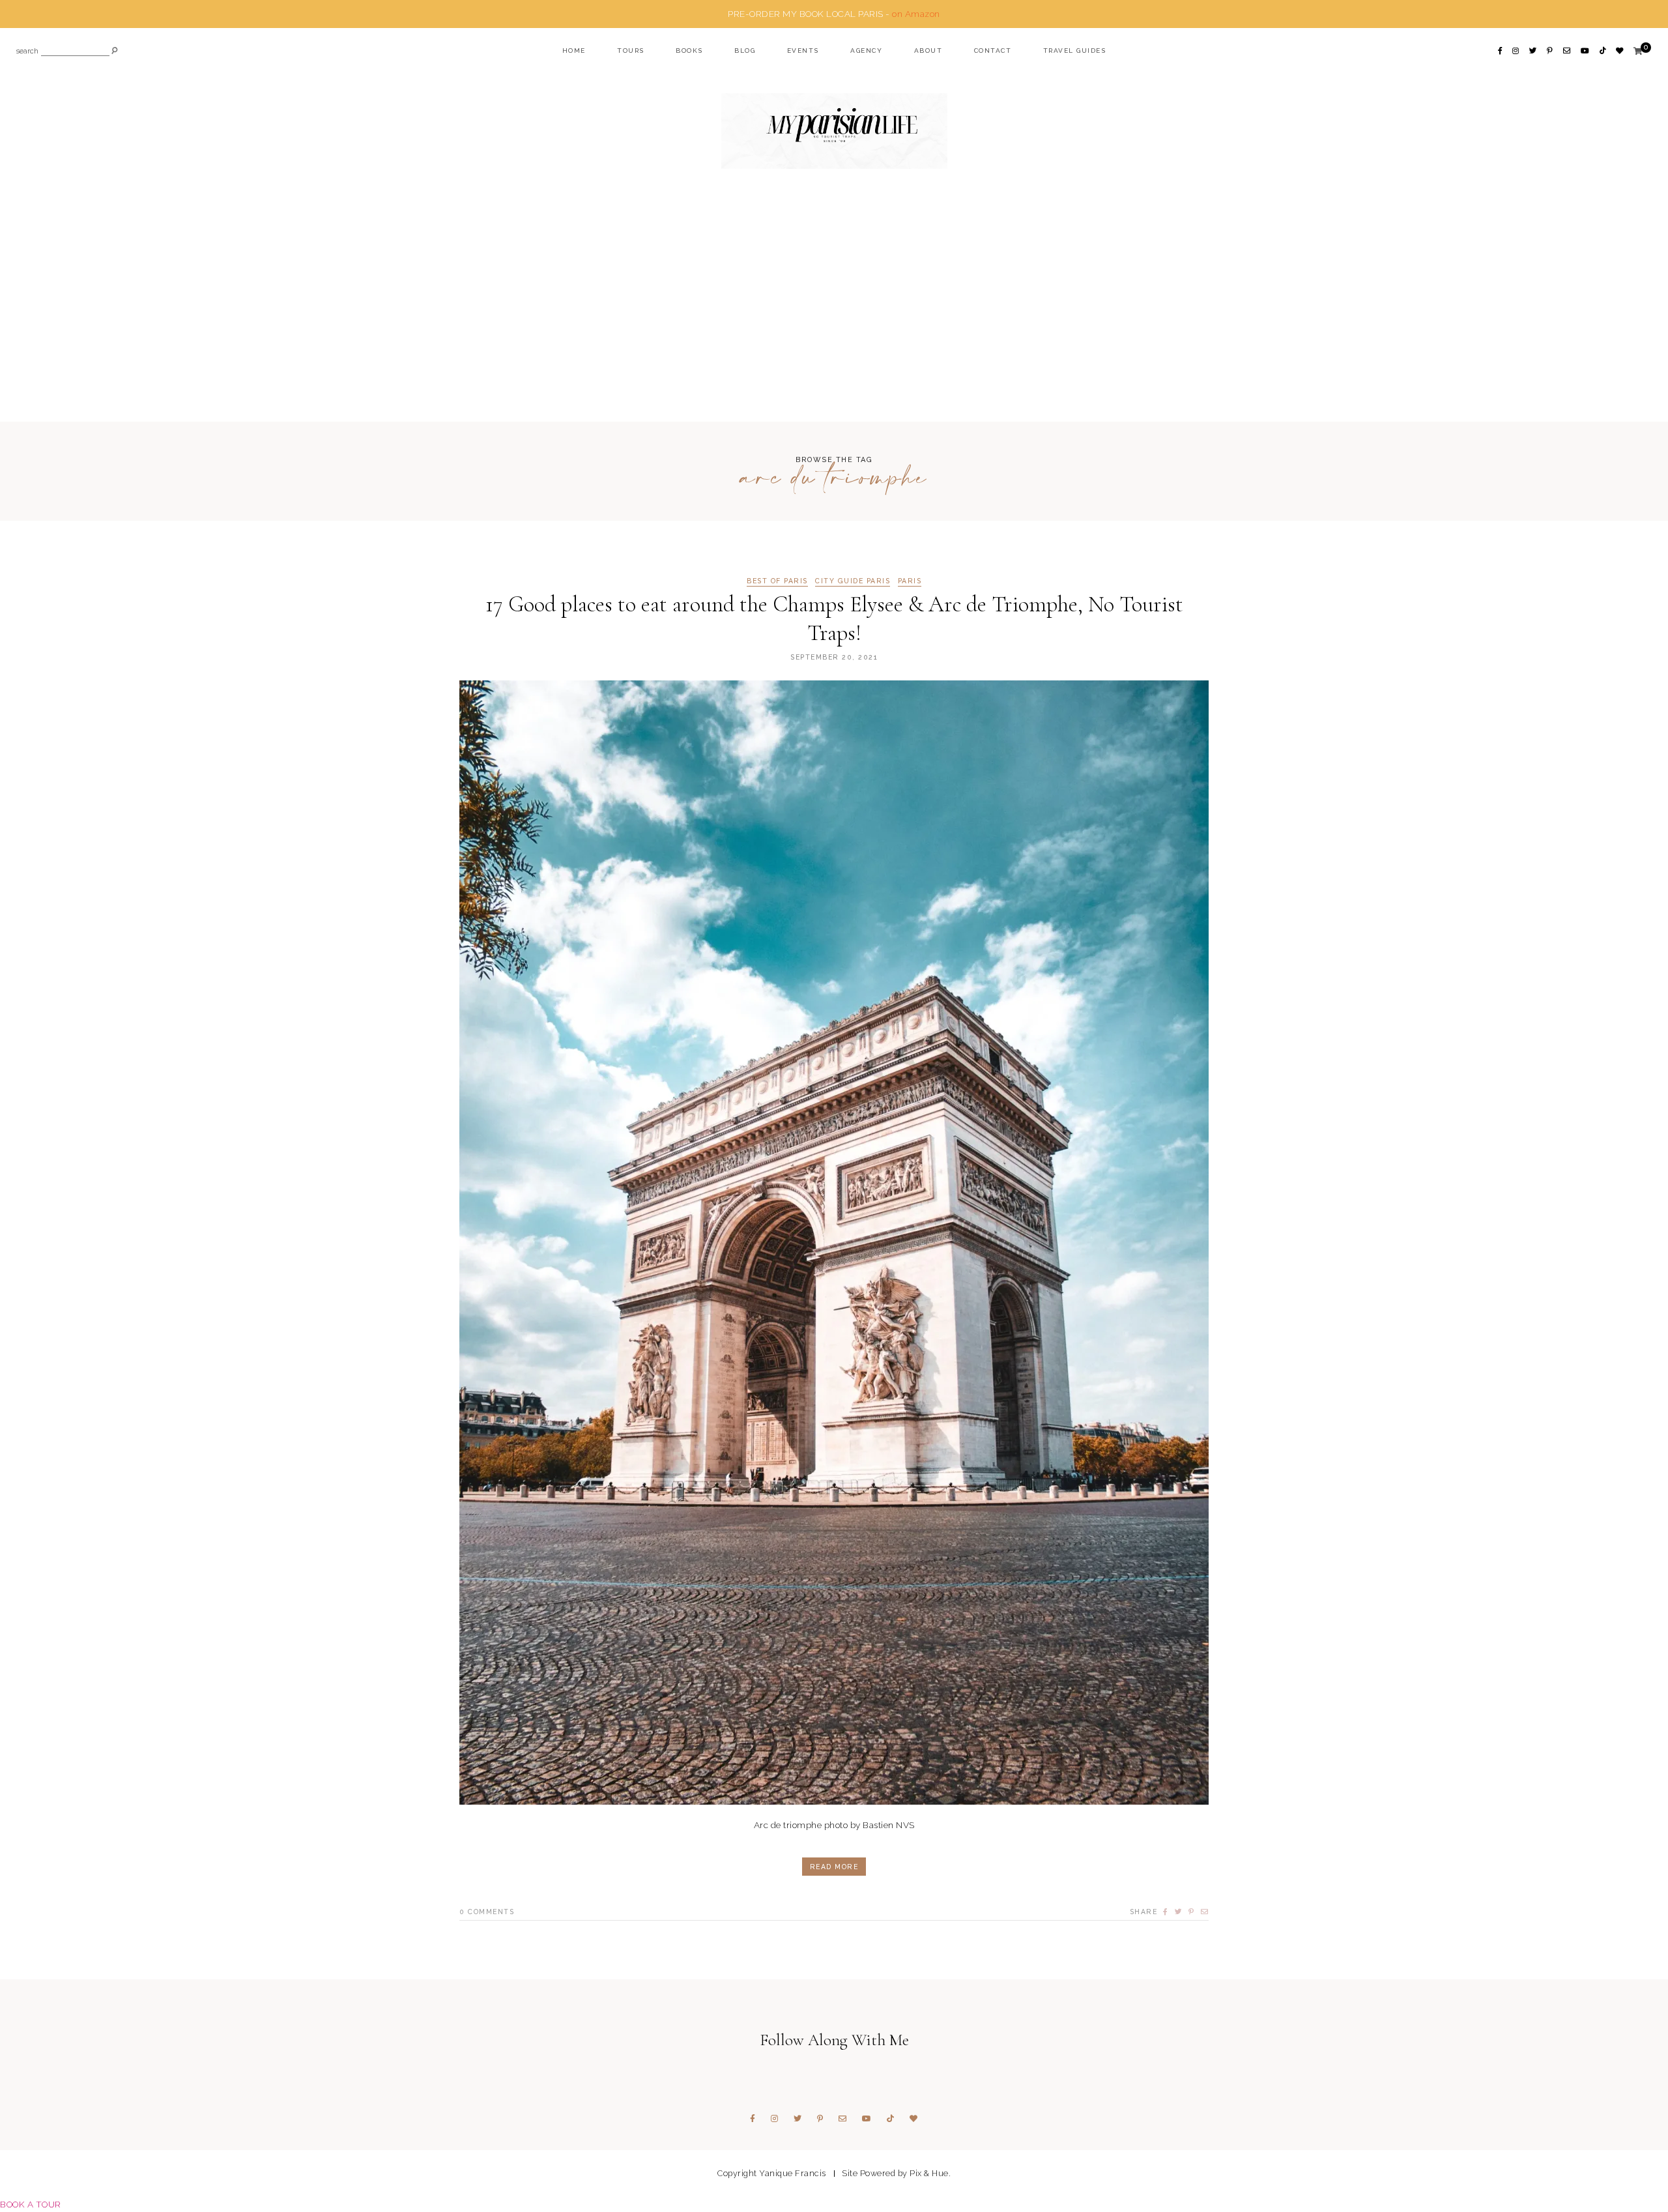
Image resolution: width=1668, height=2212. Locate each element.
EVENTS (803, 51)
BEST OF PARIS (777, 581)
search (27, 52)
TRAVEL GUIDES (1075, 51)
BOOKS (689, 51)
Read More (834, 1867)
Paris (910, 581)
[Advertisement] (834, 321)
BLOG (745, 51)
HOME (574, 51)
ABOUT (928, 51)
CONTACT (993, 51)
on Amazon (916, 14)
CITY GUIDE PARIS (853, 581)
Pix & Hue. (930, 2173)
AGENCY (866, 51)
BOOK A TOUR (31, 2204)
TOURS (631, 51)
